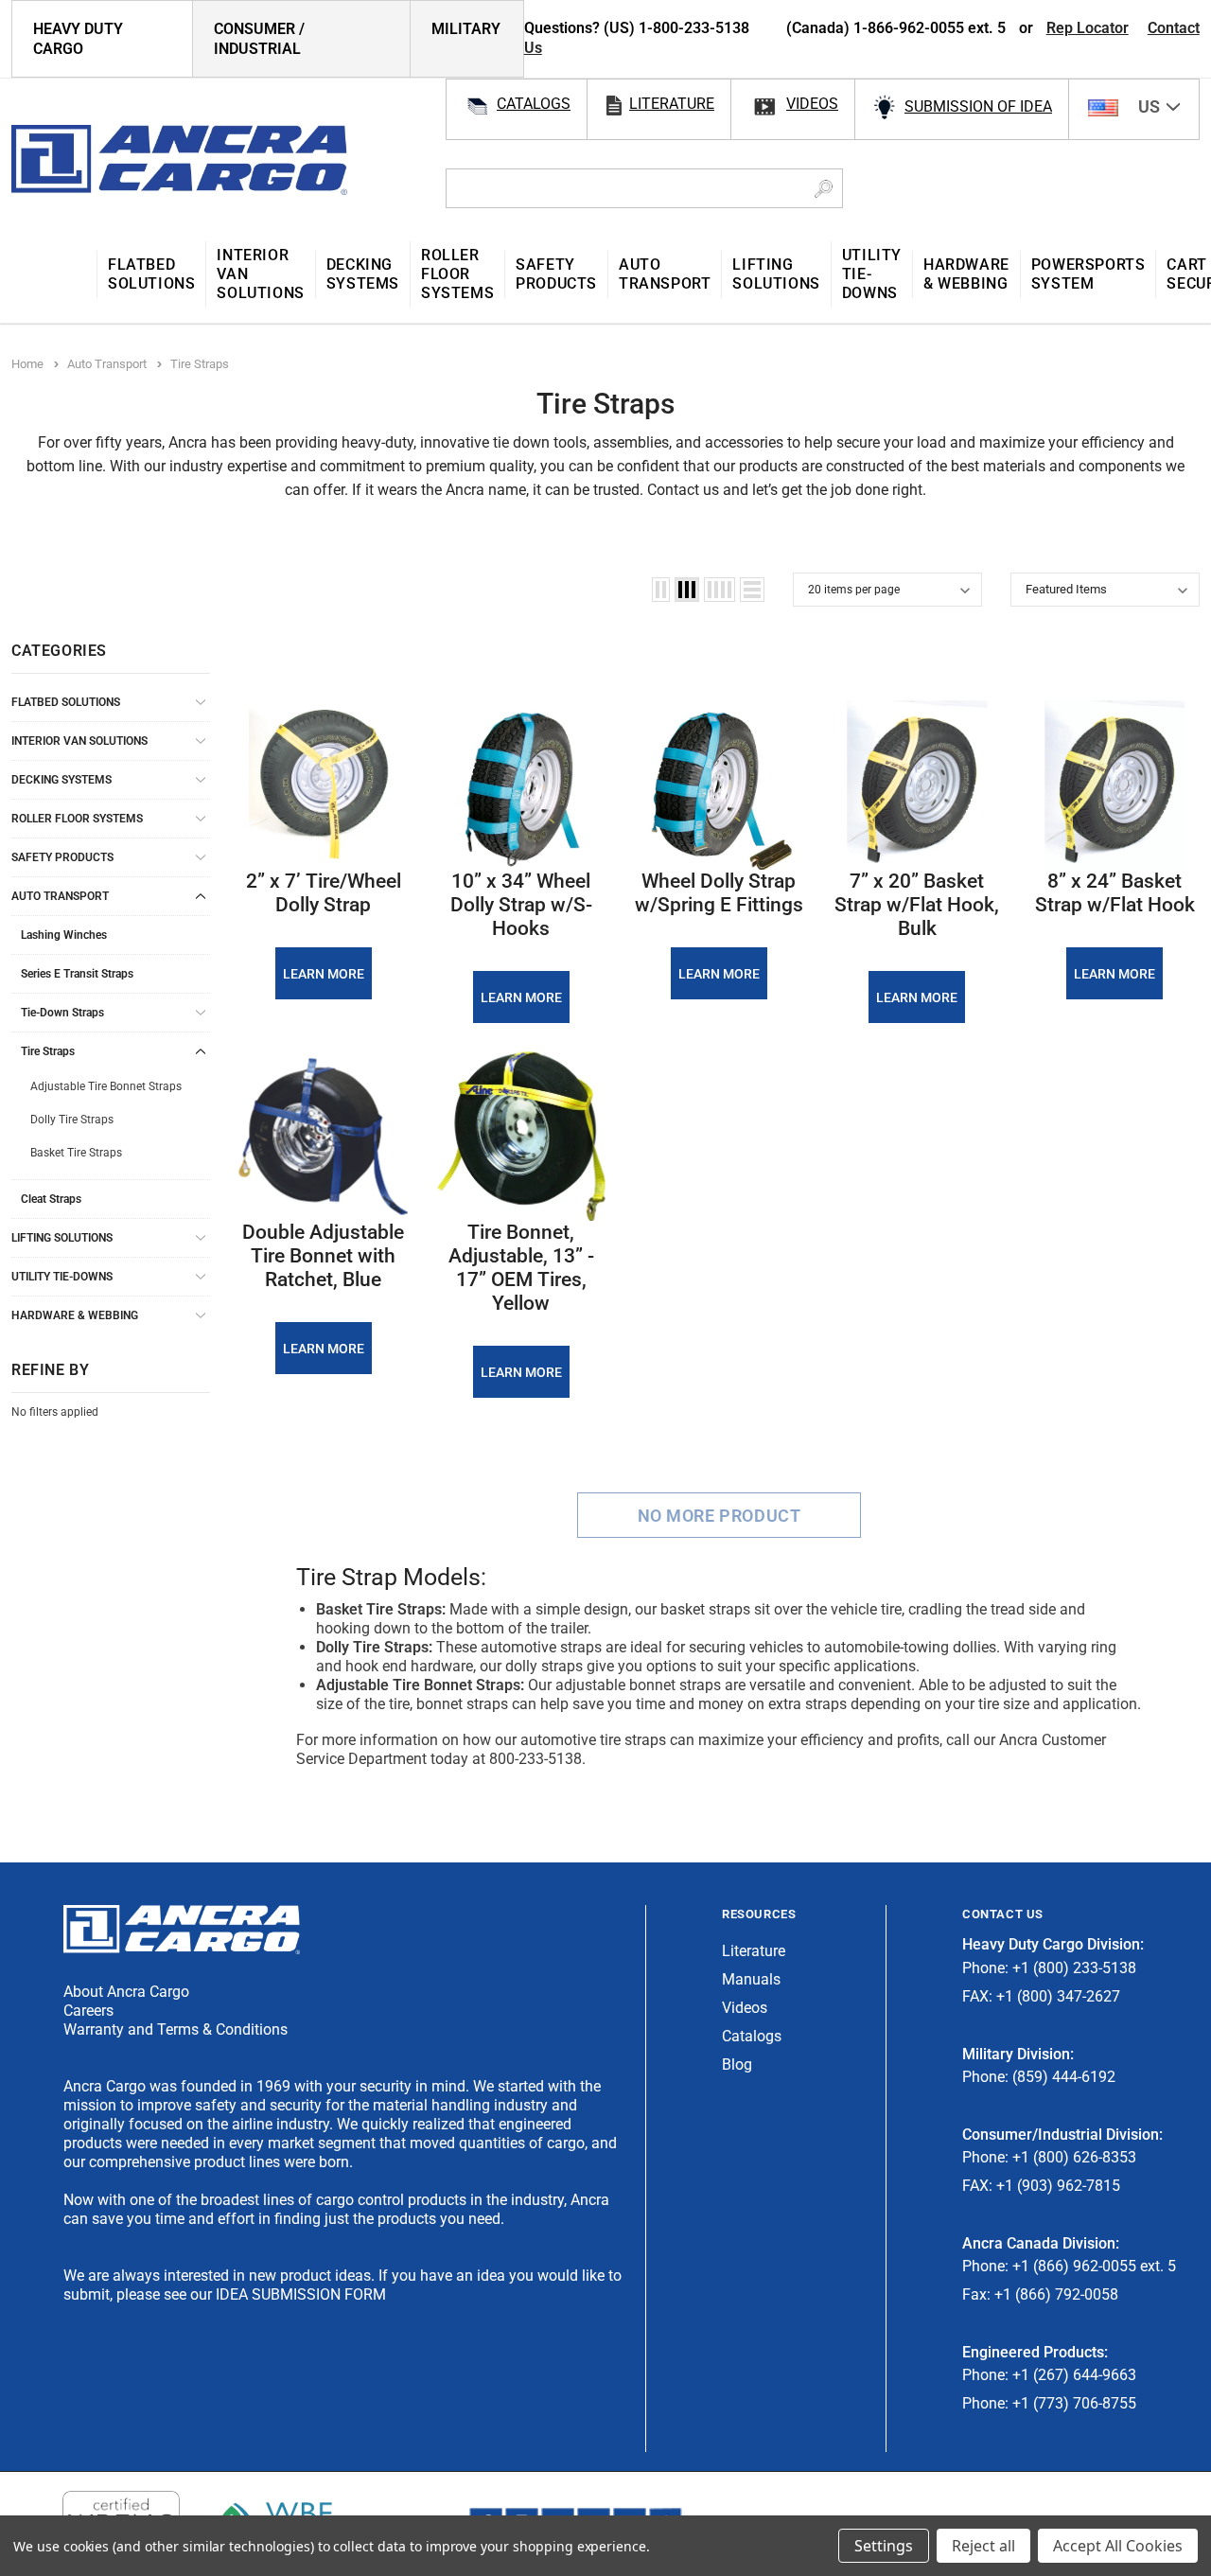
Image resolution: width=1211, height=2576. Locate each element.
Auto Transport (60, 896)
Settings (884, 2546)
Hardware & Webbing (75, 1315)
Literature (754, 1951)
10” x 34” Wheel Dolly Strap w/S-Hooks (521, 905)
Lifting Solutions (62, 1238)
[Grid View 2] (661, 590)
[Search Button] (824, 188)
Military (466, 29)
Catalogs (752, 2036)
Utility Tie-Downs (62, 1277)
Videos (745, 2008)
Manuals (751, 1979)
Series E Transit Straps (77, 974)
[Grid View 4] (720, 590)
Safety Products (62, 857)
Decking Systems (61, 780)
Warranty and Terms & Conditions (176, 2029)
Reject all (983, 2546)
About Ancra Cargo (126, 1992)
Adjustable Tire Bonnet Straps (106, 1086)
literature (672, 104)
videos (812, 104)
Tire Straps (48, 1051)
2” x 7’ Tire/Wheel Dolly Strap (324, 893)
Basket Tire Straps (76, 1153)
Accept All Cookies (1118, 2546)
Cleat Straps (51, 1199)
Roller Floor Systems (77, 819)
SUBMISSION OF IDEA (978, 106)
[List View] (752, 590)
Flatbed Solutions (66, 702)
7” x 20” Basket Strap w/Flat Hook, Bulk (917, 905)
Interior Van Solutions (79, 741)
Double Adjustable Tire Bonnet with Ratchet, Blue (323, 1256)
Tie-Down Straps (62, 1013)
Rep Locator (1088, 28)
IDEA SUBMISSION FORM (301, 2294)
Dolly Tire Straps (72, 1120)
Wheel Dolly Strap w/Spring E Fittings (719, 893)
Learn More (324, 974)
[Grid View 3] (687, 590)
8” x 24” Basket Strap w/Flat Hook (1115, 893)
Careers (88, 2011)
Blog (737, 2064)
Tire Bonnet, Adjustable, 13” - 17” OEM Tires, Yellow (521, 1268)
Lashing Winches (64, 935)
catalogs (534, 104)
